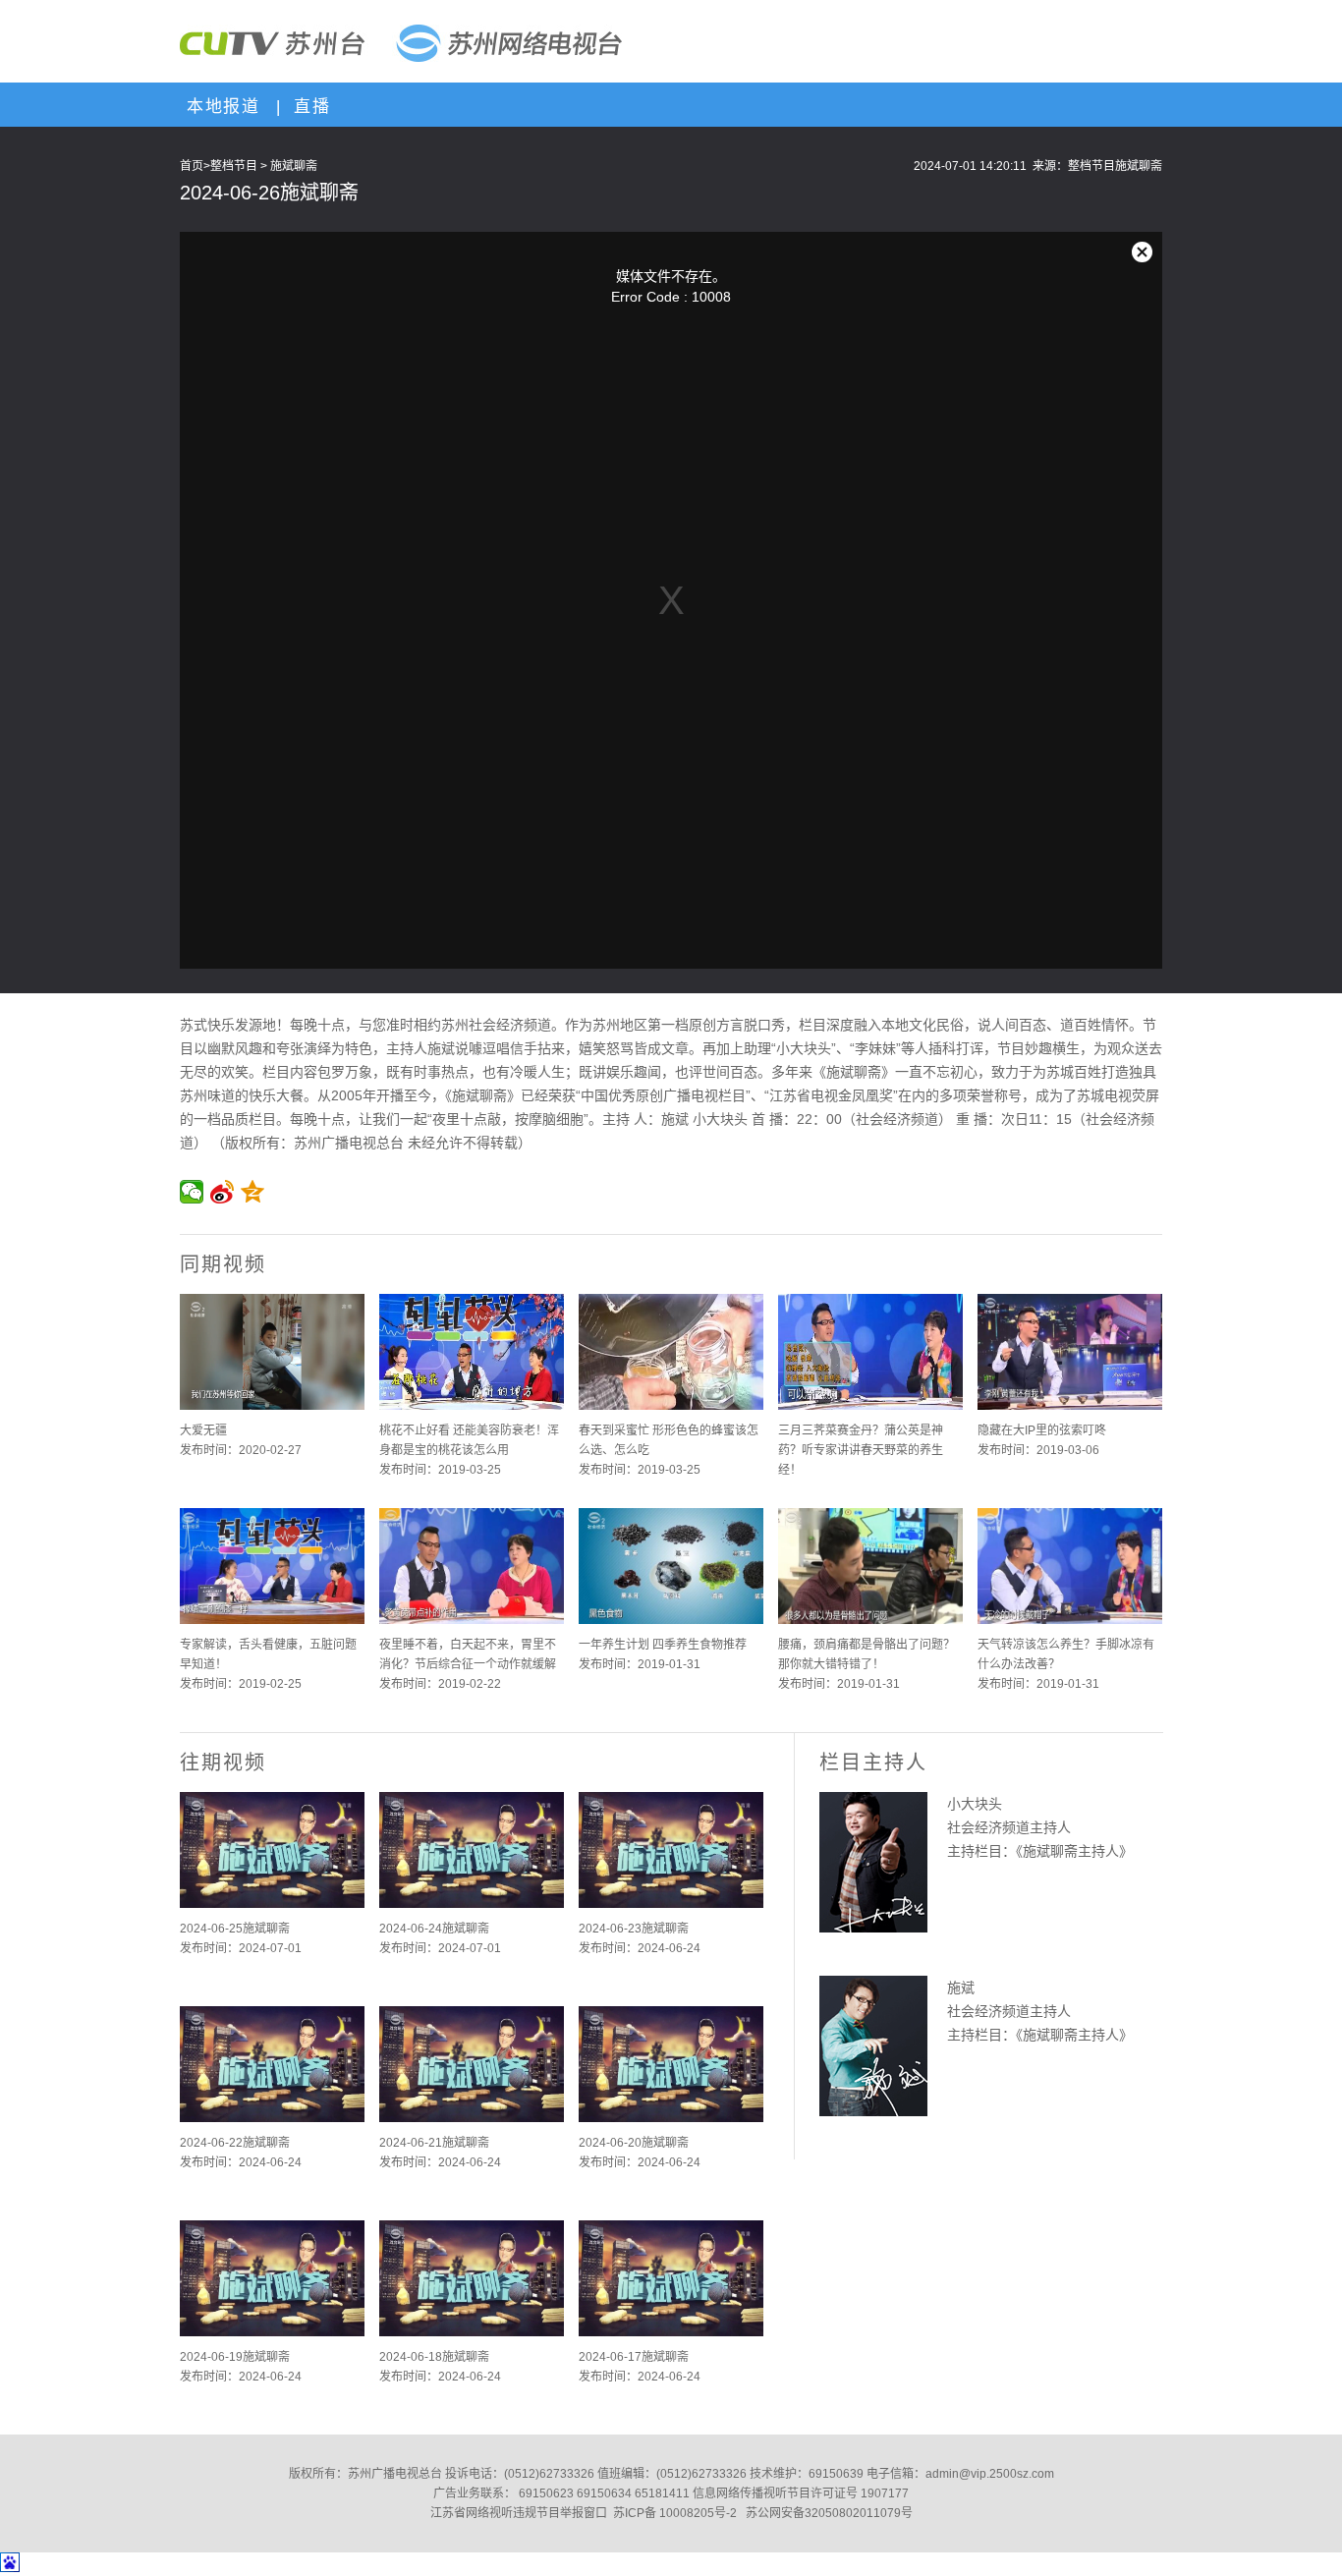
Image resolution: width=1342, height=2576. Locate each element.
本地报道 (220, 107)
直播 (308, 107)
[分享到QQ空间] (253, 1192)
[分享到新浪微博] (223, 1192)
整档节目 (234, 166)
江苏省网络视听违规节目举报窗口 (519, 2513)
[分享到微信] (192, 1192)
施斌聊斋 (294, 166)
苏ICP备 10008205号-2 (675, 2513)
